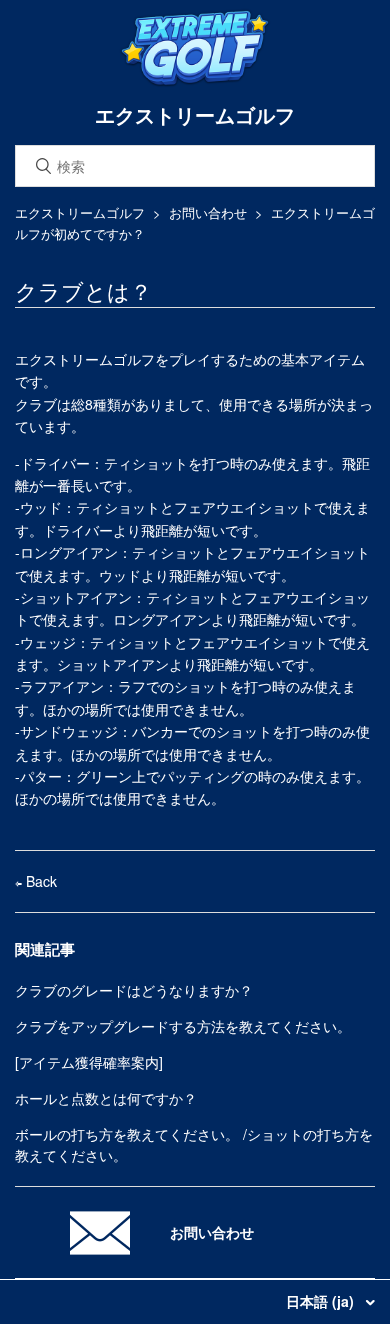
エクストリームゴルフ (80, 212)
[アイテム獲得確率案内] (89, 1062)
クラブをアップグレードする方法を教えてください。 (183, 1026)
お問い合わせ (208, 212)
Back (39, 881)
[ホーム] (195, 82)
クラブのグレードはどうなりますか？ (134, 990)
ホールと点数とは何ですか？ (106, 1098)
